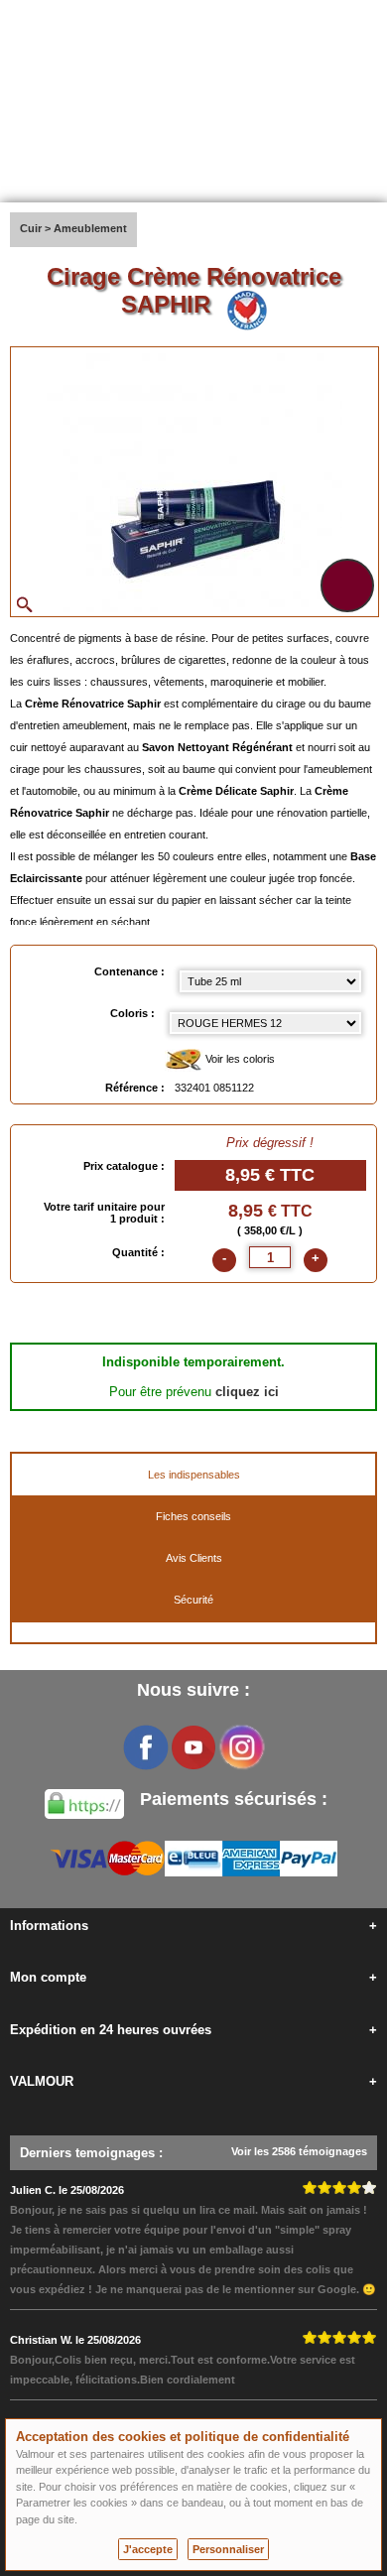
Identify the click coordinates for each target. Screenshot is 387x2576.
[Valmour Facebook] (146, 1747)
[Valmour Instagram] (241, 1747)
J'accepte (148, 2549)
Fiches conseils (193, 1516)
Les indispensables (194, 1475)
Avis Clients (194, 1558)
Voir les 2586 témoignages (299, 2151)
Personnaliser (228, 2549)
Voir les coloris (239, 1059)
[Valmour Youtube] (193, 1747)
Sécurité (193, 1600)
